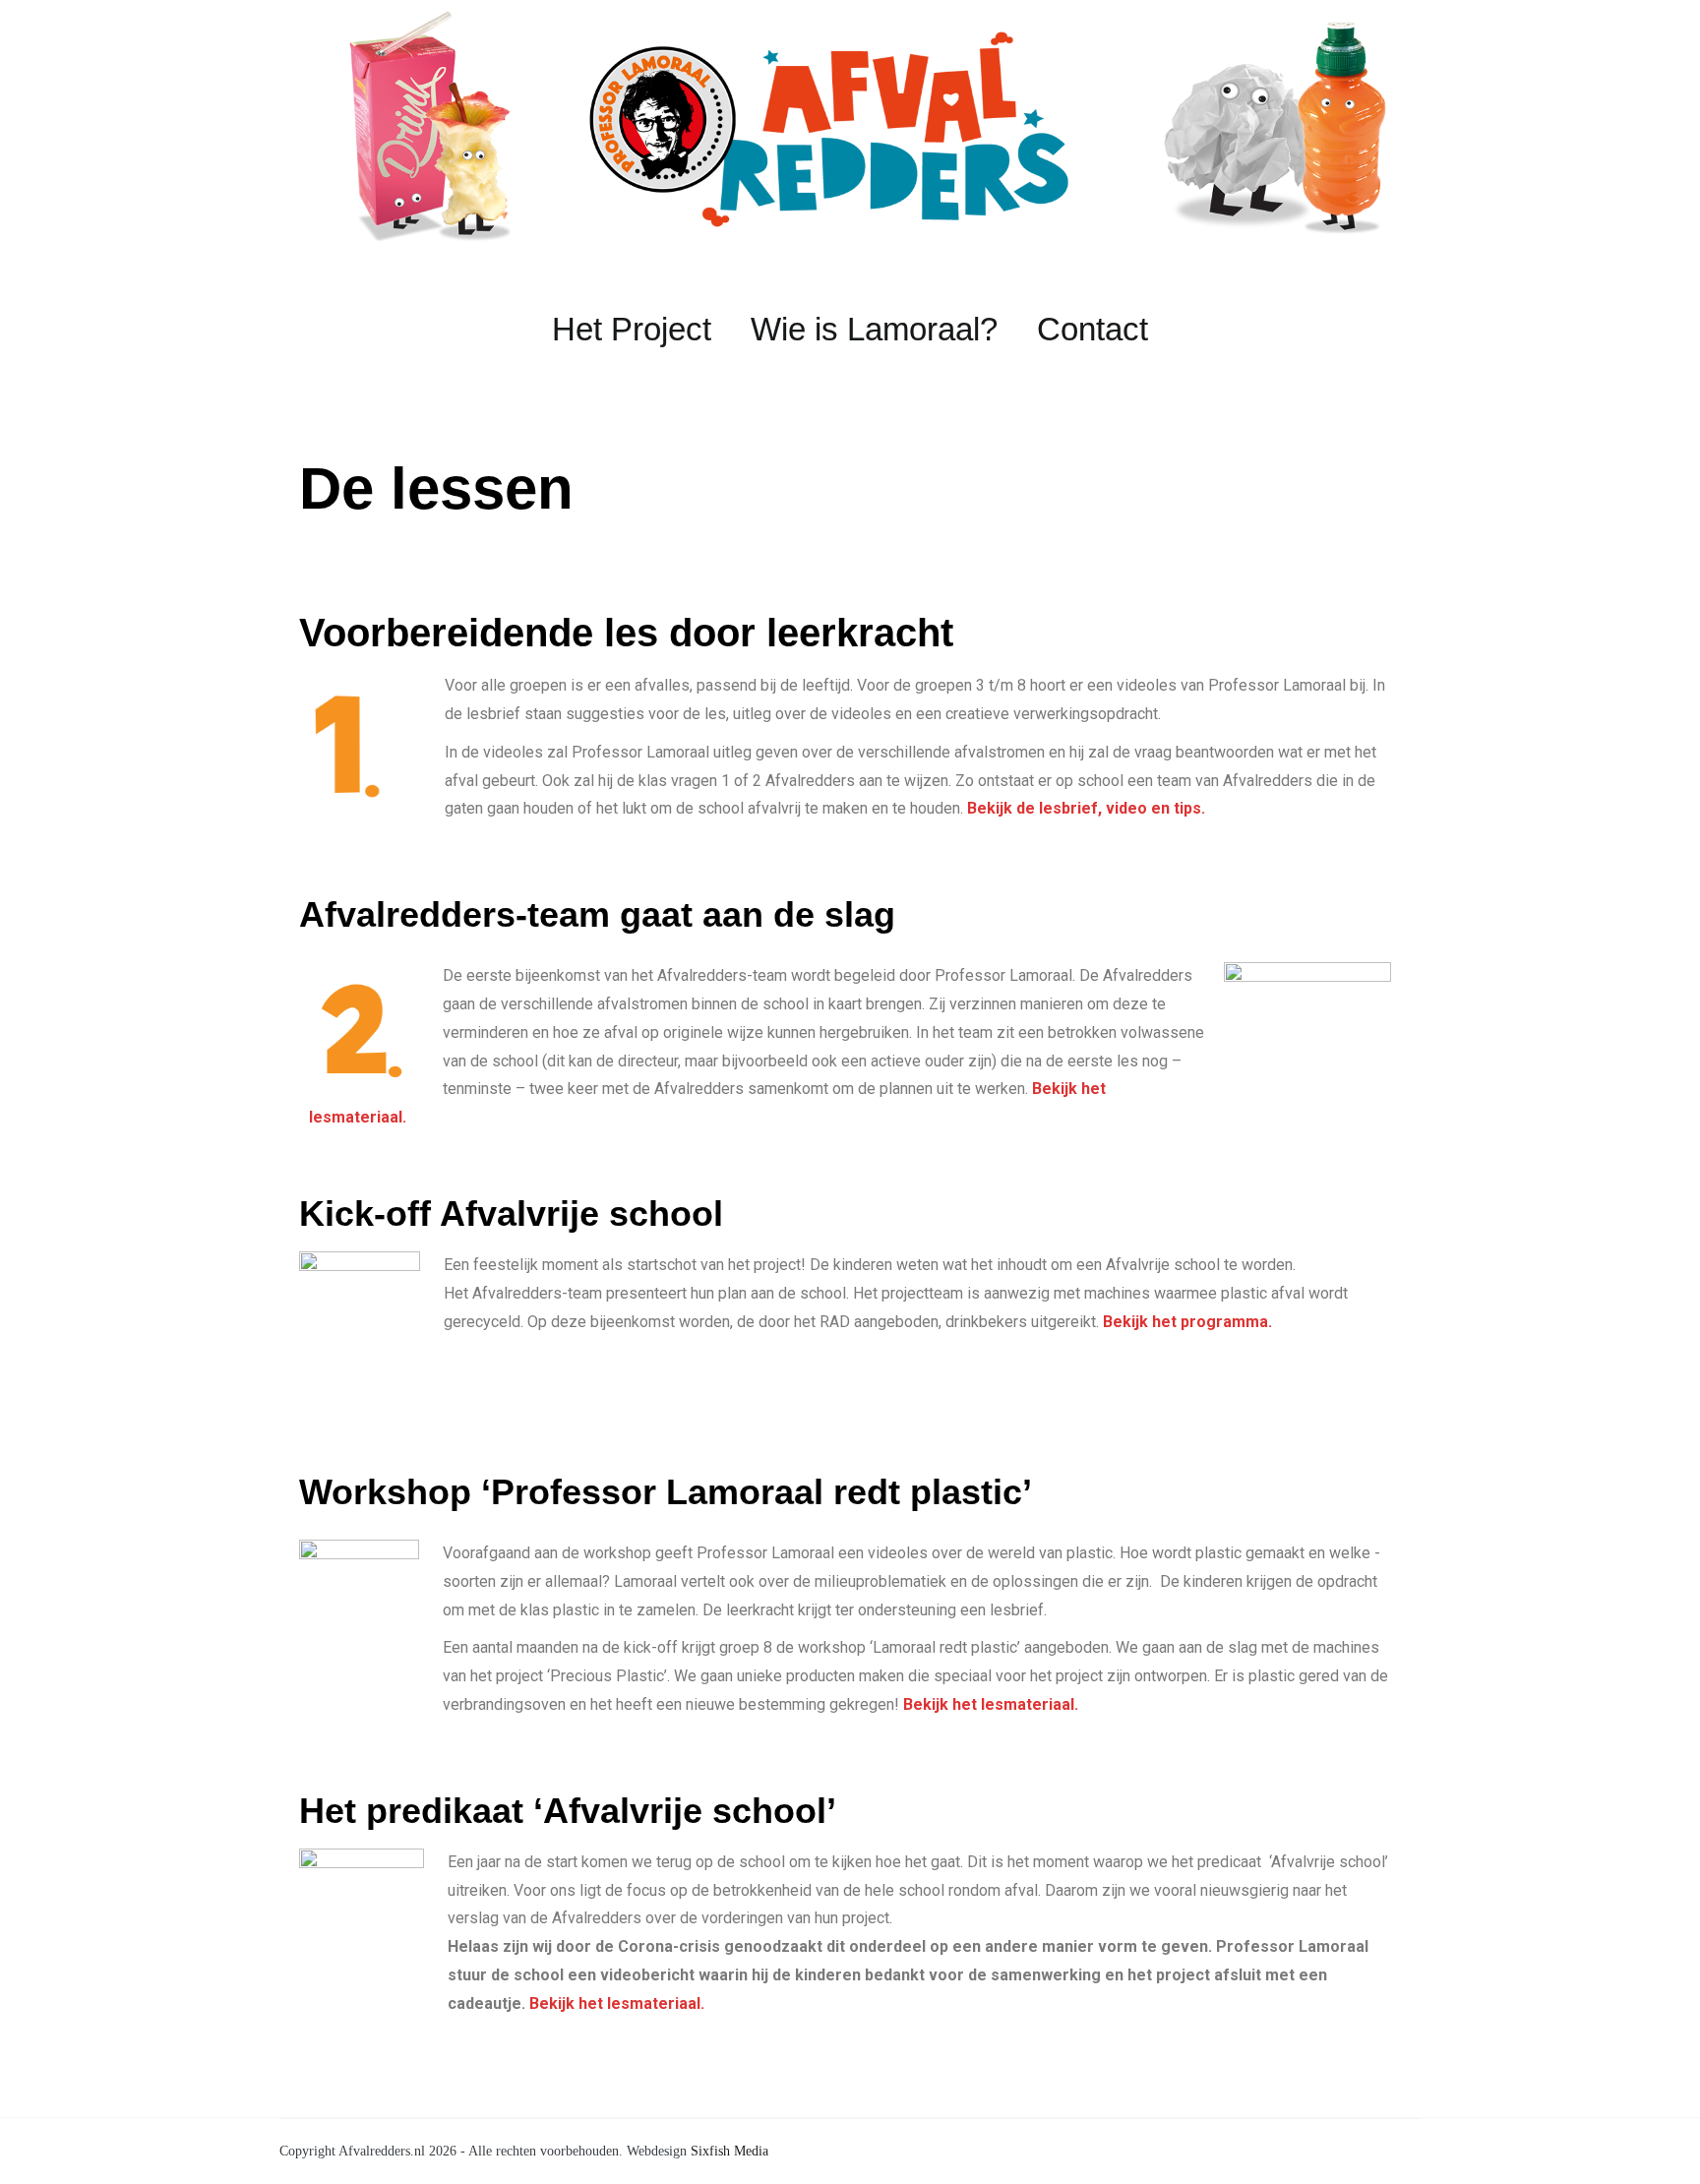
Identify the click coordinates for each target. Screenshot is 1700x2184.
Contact (1093, 329)
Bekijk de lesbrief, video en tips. (1086, 808)
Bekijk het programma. (1187, 1322)
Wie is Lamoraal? (874, 329)
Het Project (632, 329)
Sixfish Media (729, 2151)
